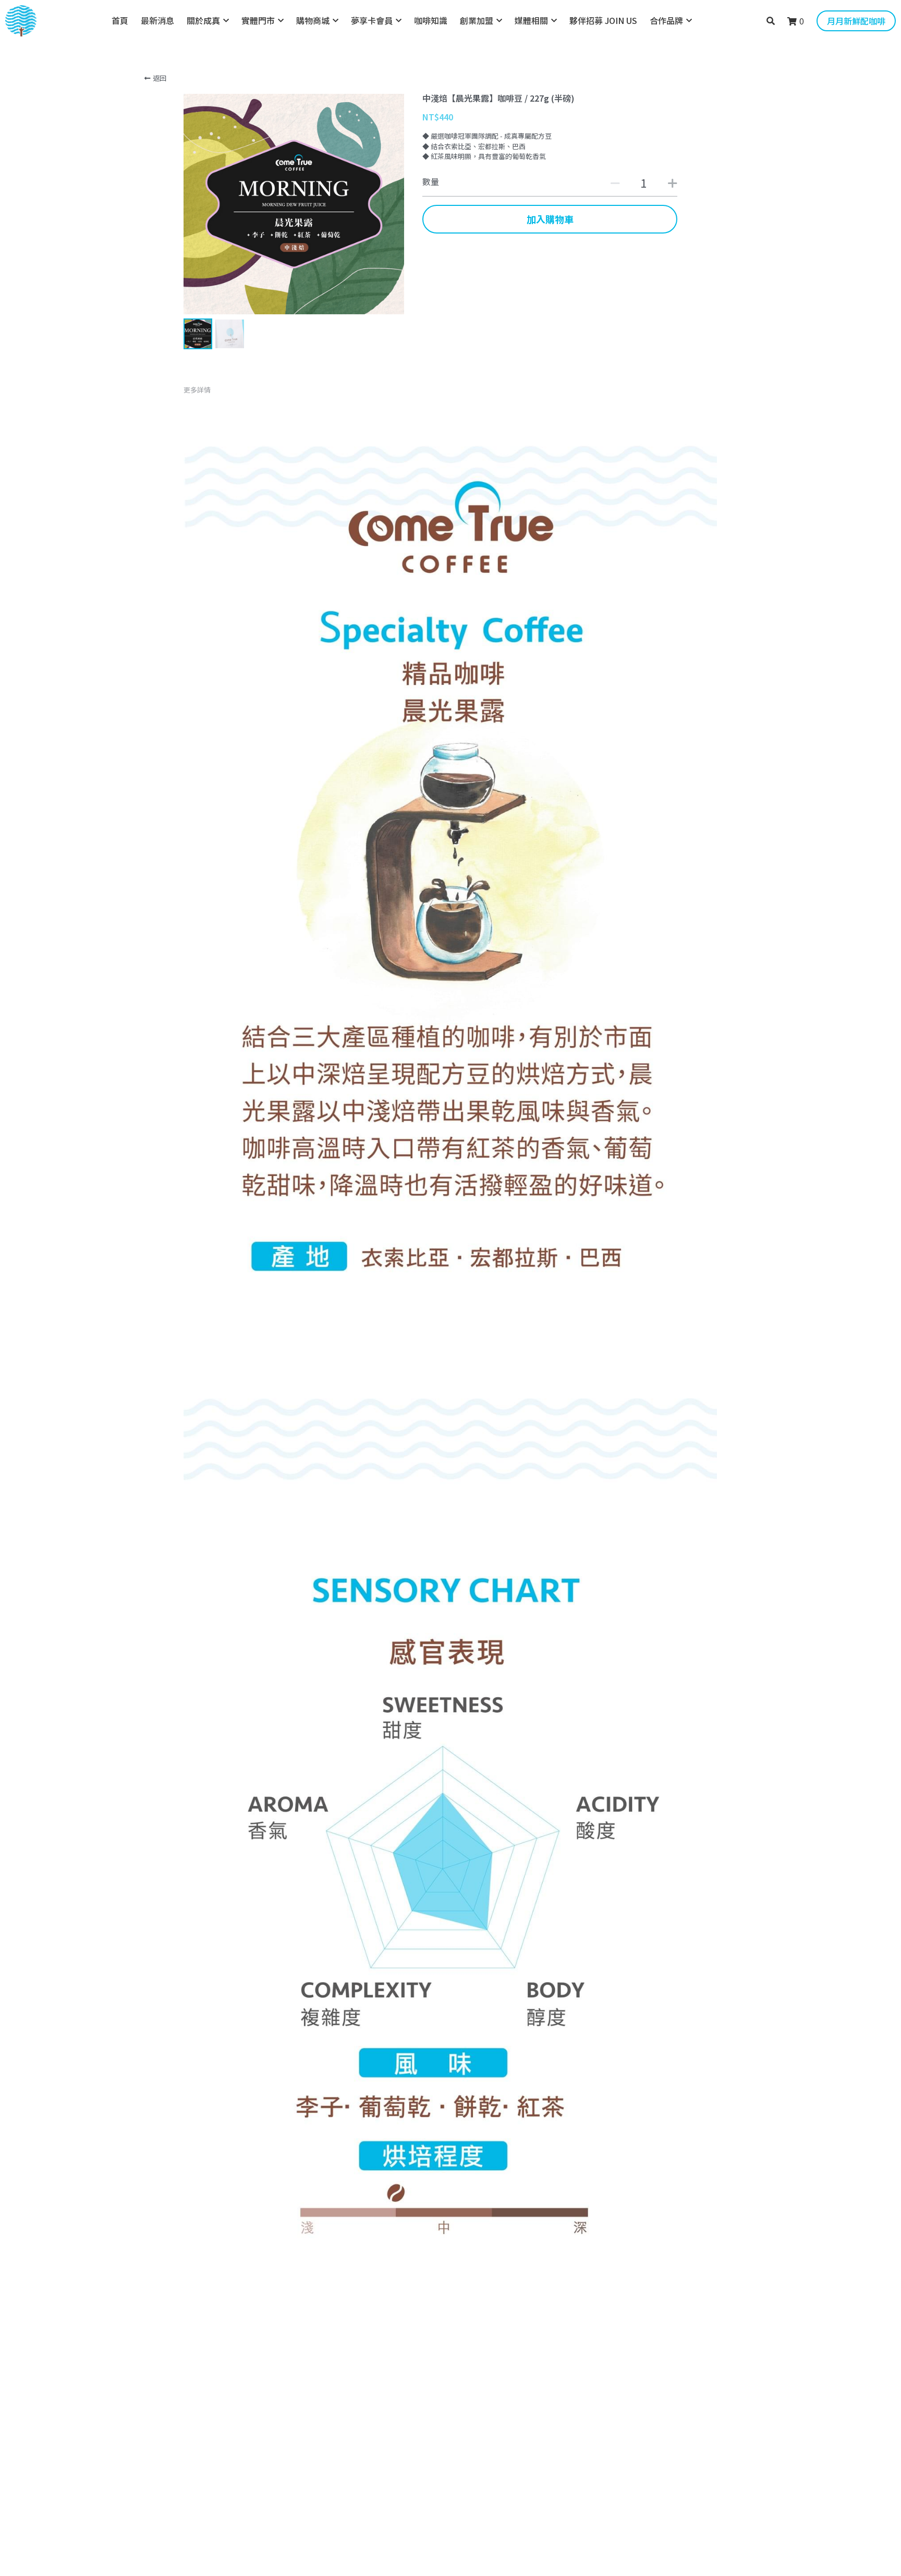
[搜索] (771, 21)
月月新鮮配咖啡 (856, 21)
